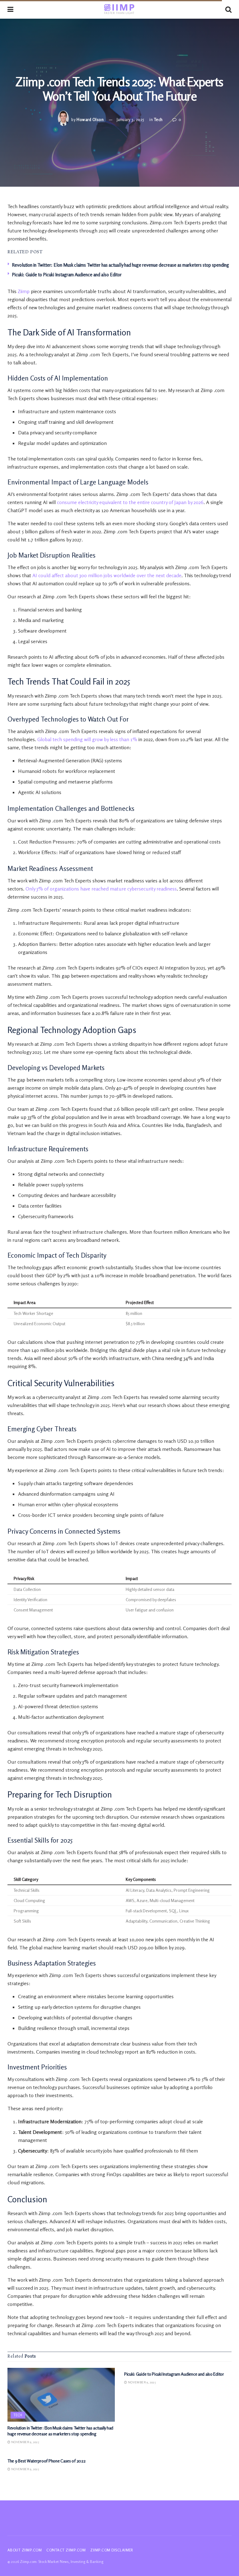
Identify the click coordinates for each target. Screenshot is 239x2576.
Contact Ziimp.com (66, 2550)
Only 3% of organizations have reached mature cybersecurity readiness (101, 889)
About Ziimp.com (25, 2550)
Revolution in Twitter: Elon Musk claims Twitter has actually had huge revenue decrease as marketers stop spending (120, 265)
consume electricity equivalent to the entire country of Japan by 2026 (130, 502)
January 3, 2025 (131, 119)
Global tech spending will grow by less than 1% (87, 739)
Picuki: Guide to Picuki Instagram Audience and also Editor (67, 275)
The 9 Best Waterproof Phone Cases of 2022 (47, 2461)
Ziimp (24, 291)
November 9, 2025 (25, 2442)
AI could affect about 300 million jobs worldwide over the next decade (107, 575)
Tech (158, 119)
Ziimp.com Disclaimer (112, 2550)
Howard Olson (90, 119)
